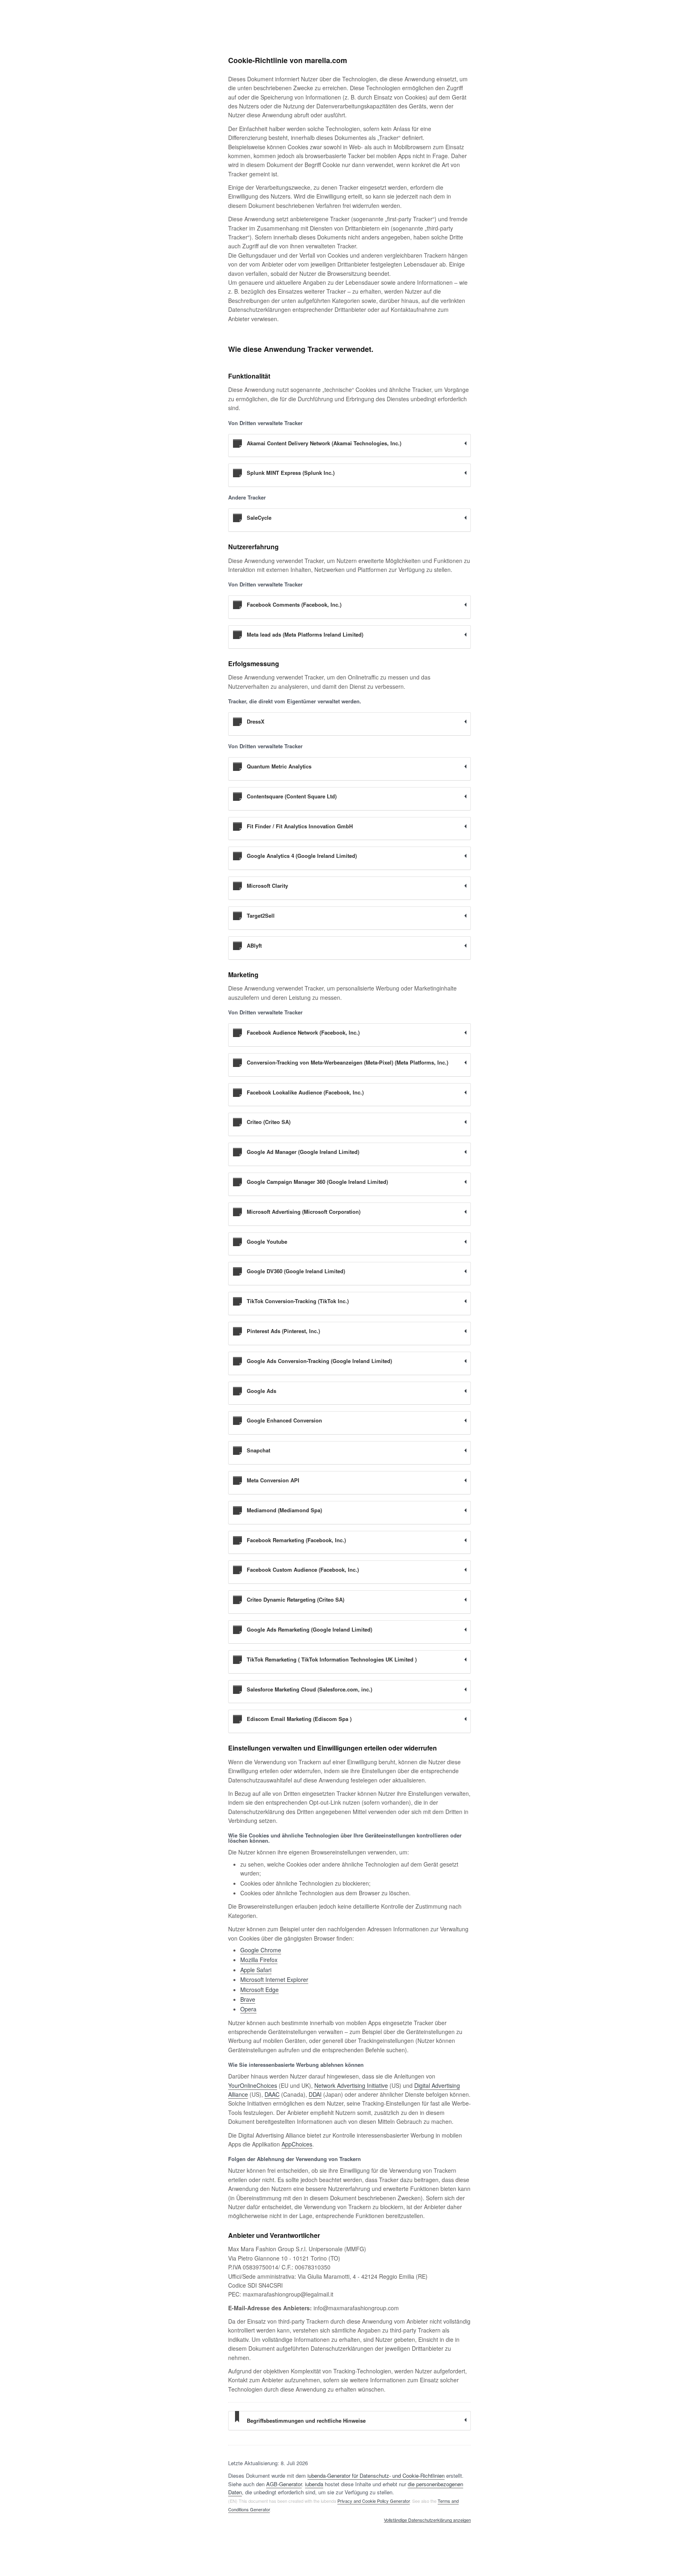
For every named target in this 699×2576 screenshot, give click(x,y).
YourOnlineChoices (253, 2085)
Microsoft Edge (259, 1990)
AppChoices (297, 2144)
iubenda (314, 2484)
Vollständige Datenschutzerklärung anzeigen (427, 2520)
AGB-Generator (284, 2484)
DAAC (272, 2094)
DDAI (315, 2094)
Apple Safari (256, 1970)
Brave (248, 1999)
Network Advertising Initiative (351, 2085)
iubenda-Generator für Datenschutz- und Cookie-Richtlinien (376, 2475)
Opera (248, 2009)
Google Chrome (261, 1950)
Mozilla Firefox (259, 1960)
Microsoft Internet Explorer (274, 1979)
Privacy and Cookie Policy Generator (374, 2501)
